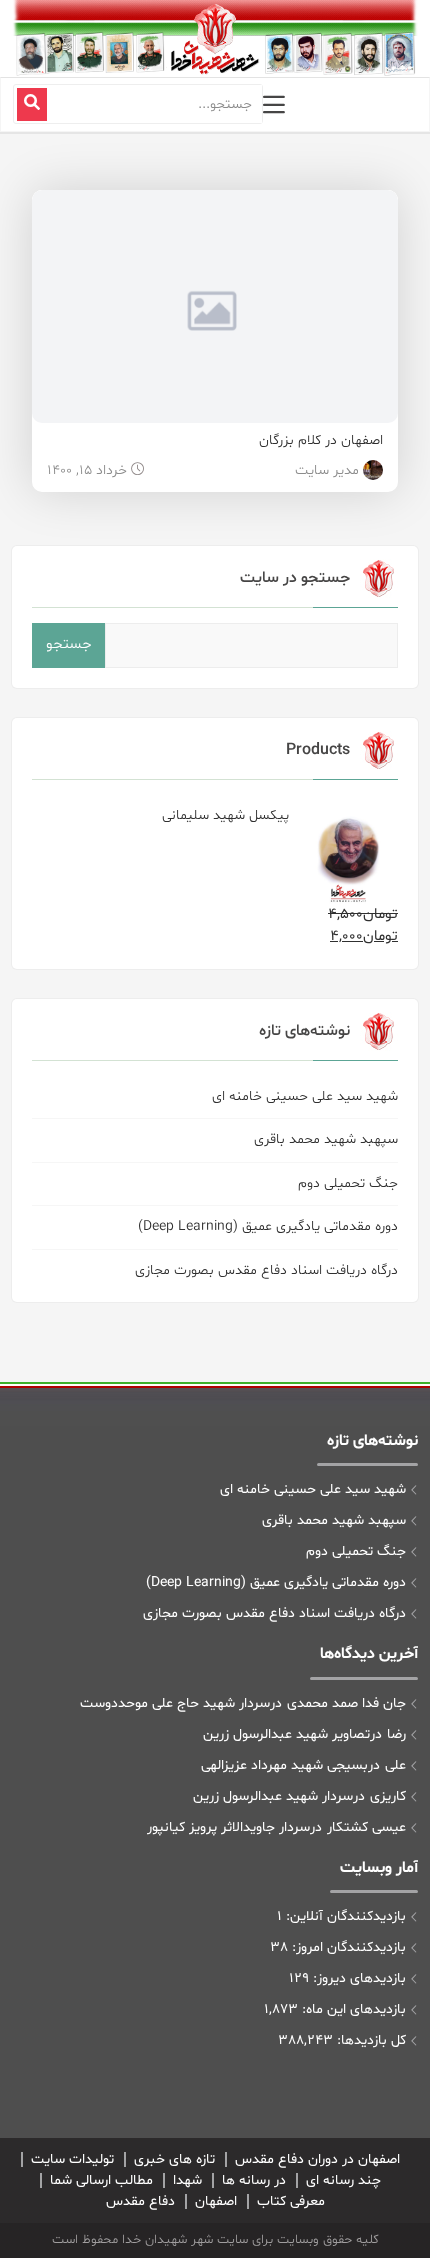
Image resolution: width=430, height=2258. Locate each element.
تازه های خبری (174, 2159)
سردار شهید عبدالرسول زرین (273, 1796)
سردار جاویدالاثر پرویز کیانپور (228, 1827)
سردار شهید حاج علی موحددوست (175, 1703)
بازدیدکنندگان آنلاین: (344, 1916)
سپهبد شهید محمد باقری (326, 1139)
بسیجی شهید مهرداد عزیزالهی (284, 1765)
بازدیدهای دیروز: (357, 1978)
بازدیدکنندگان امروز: (347, 1947)
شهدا (187, 2180)
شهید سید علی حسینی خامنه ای (305, 1096)
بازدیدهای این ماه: (352, 2009)
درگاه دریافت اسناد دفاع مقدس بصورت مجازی (266, 1270)
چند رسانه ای (343, 2180)
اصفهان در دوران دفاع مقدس (317, 2159)
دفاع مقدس (140, 2201)
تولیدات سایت (72, 2159)
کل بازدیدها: (369, 2040)
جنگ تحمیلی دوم (348, 1183)
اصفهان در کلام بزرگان (321, 440)
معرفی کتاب (291, 2201)
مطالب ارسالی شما (101, 2180)
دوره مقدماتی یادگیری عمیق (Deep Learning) (268, 1226)
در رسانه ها (254, 2180)
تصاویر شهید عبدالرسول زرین (286, 1734)
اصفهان (216, 2201)
